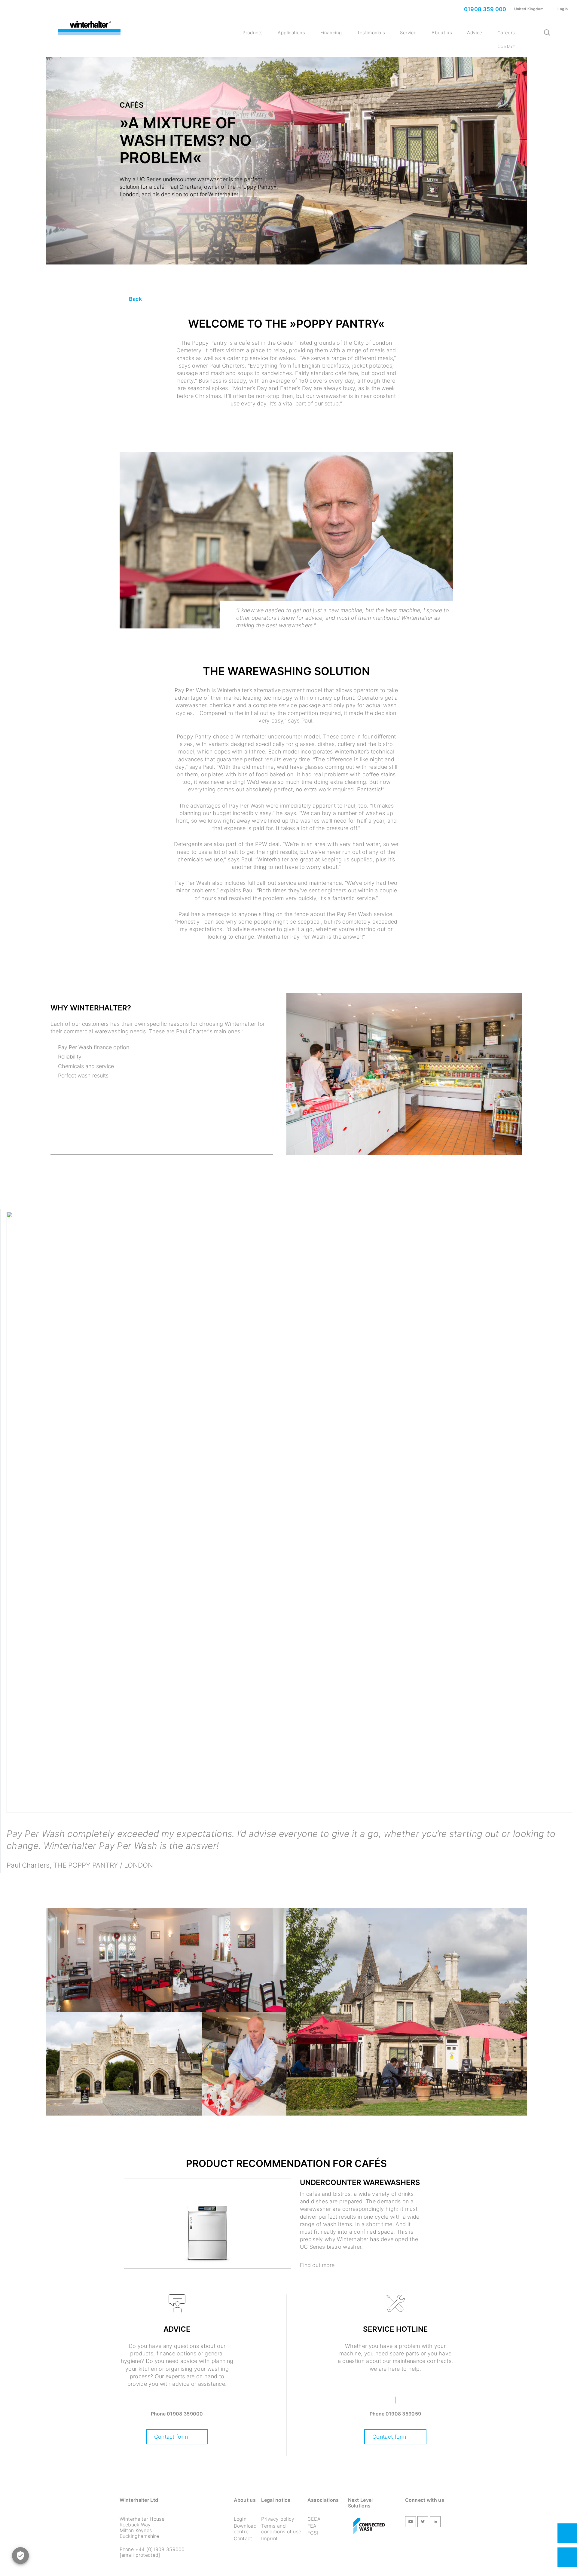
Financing (331, 33)
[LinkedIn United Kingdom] (435, 2523)
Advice (475, 33)
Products (253, 33)
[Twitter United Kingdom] (423, 2523)
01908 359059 (403, 2414)
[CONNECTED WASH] (369, 2526)
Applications (291, 33)
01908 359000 (185, 2414)
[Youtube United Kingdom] (411, 2523)
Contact (506, 46)
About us (442, 33)
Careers (506, 33)
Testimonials (371, 33)
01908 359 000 (484, 9)
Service (408, 33)
